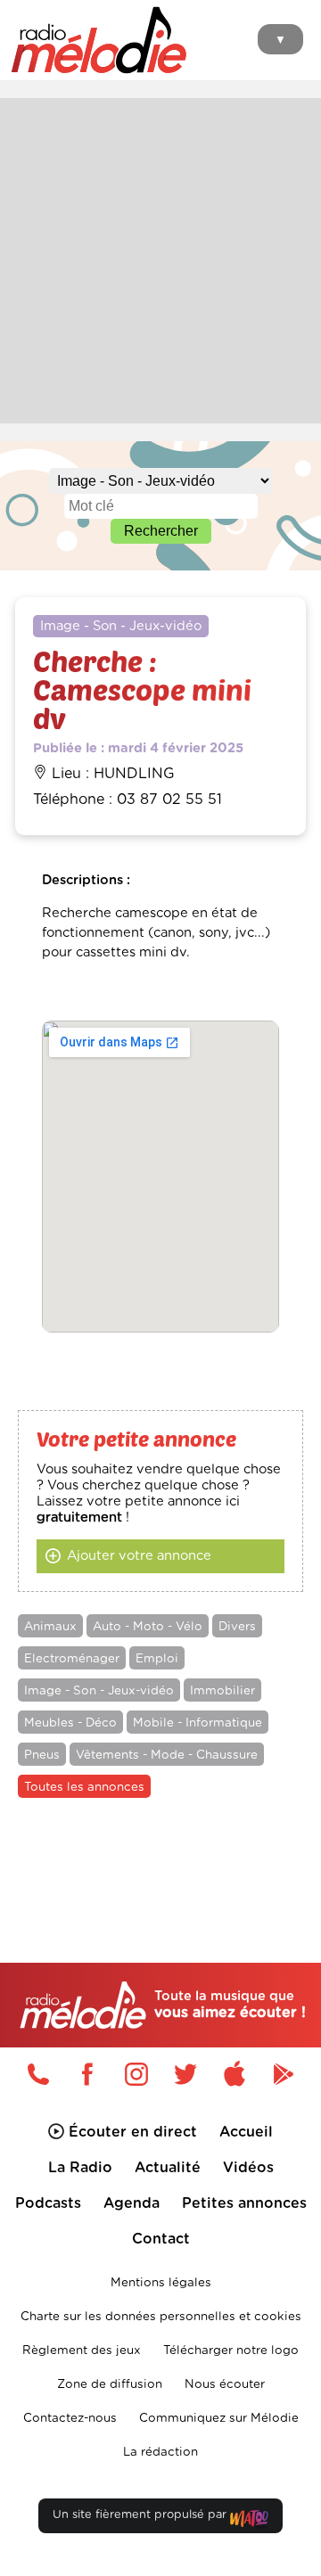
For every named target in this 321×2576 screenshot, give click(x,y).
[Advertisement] (160, 258)
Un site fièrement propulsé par (141, 2515)
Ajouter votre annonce (139, 1556)
